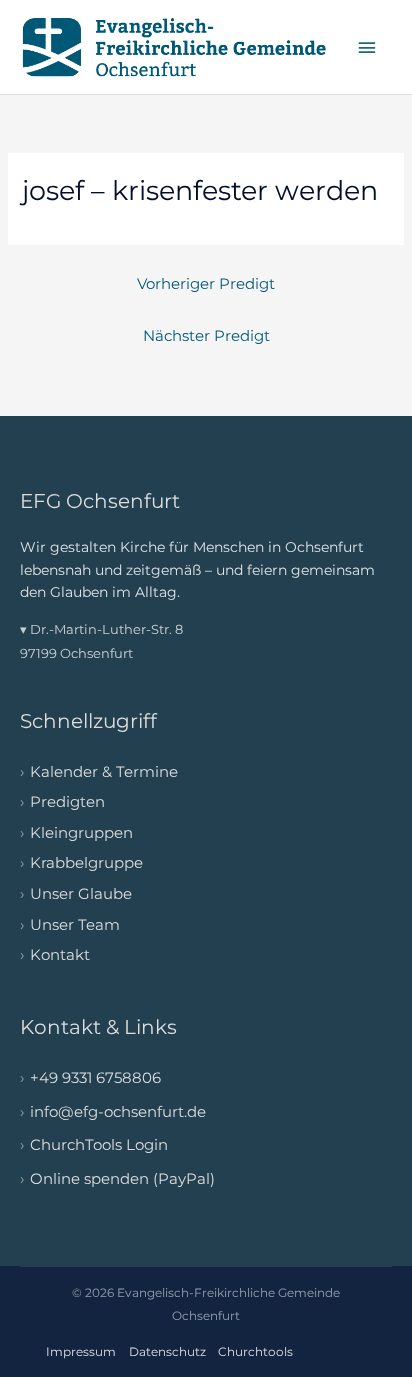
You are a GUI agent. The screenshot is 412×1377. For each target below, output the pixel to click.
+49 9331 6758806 (95, 1078)
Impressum (81, 1351)
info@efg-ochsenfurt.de (118, 1112)
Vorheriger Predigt (206, 284)
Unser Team (75, 925)
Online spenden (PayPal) (122, 1179)
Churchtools (255, 1351)
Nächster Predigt (206, 336)
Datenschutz (167, 1351)
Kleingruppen (81, 833)
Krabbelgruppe (86, 863)
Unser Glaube (81, 894)
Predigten (67, 802)
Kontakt (60, 955)
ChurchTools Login (99, 1145)
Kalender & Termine (104, 772)
